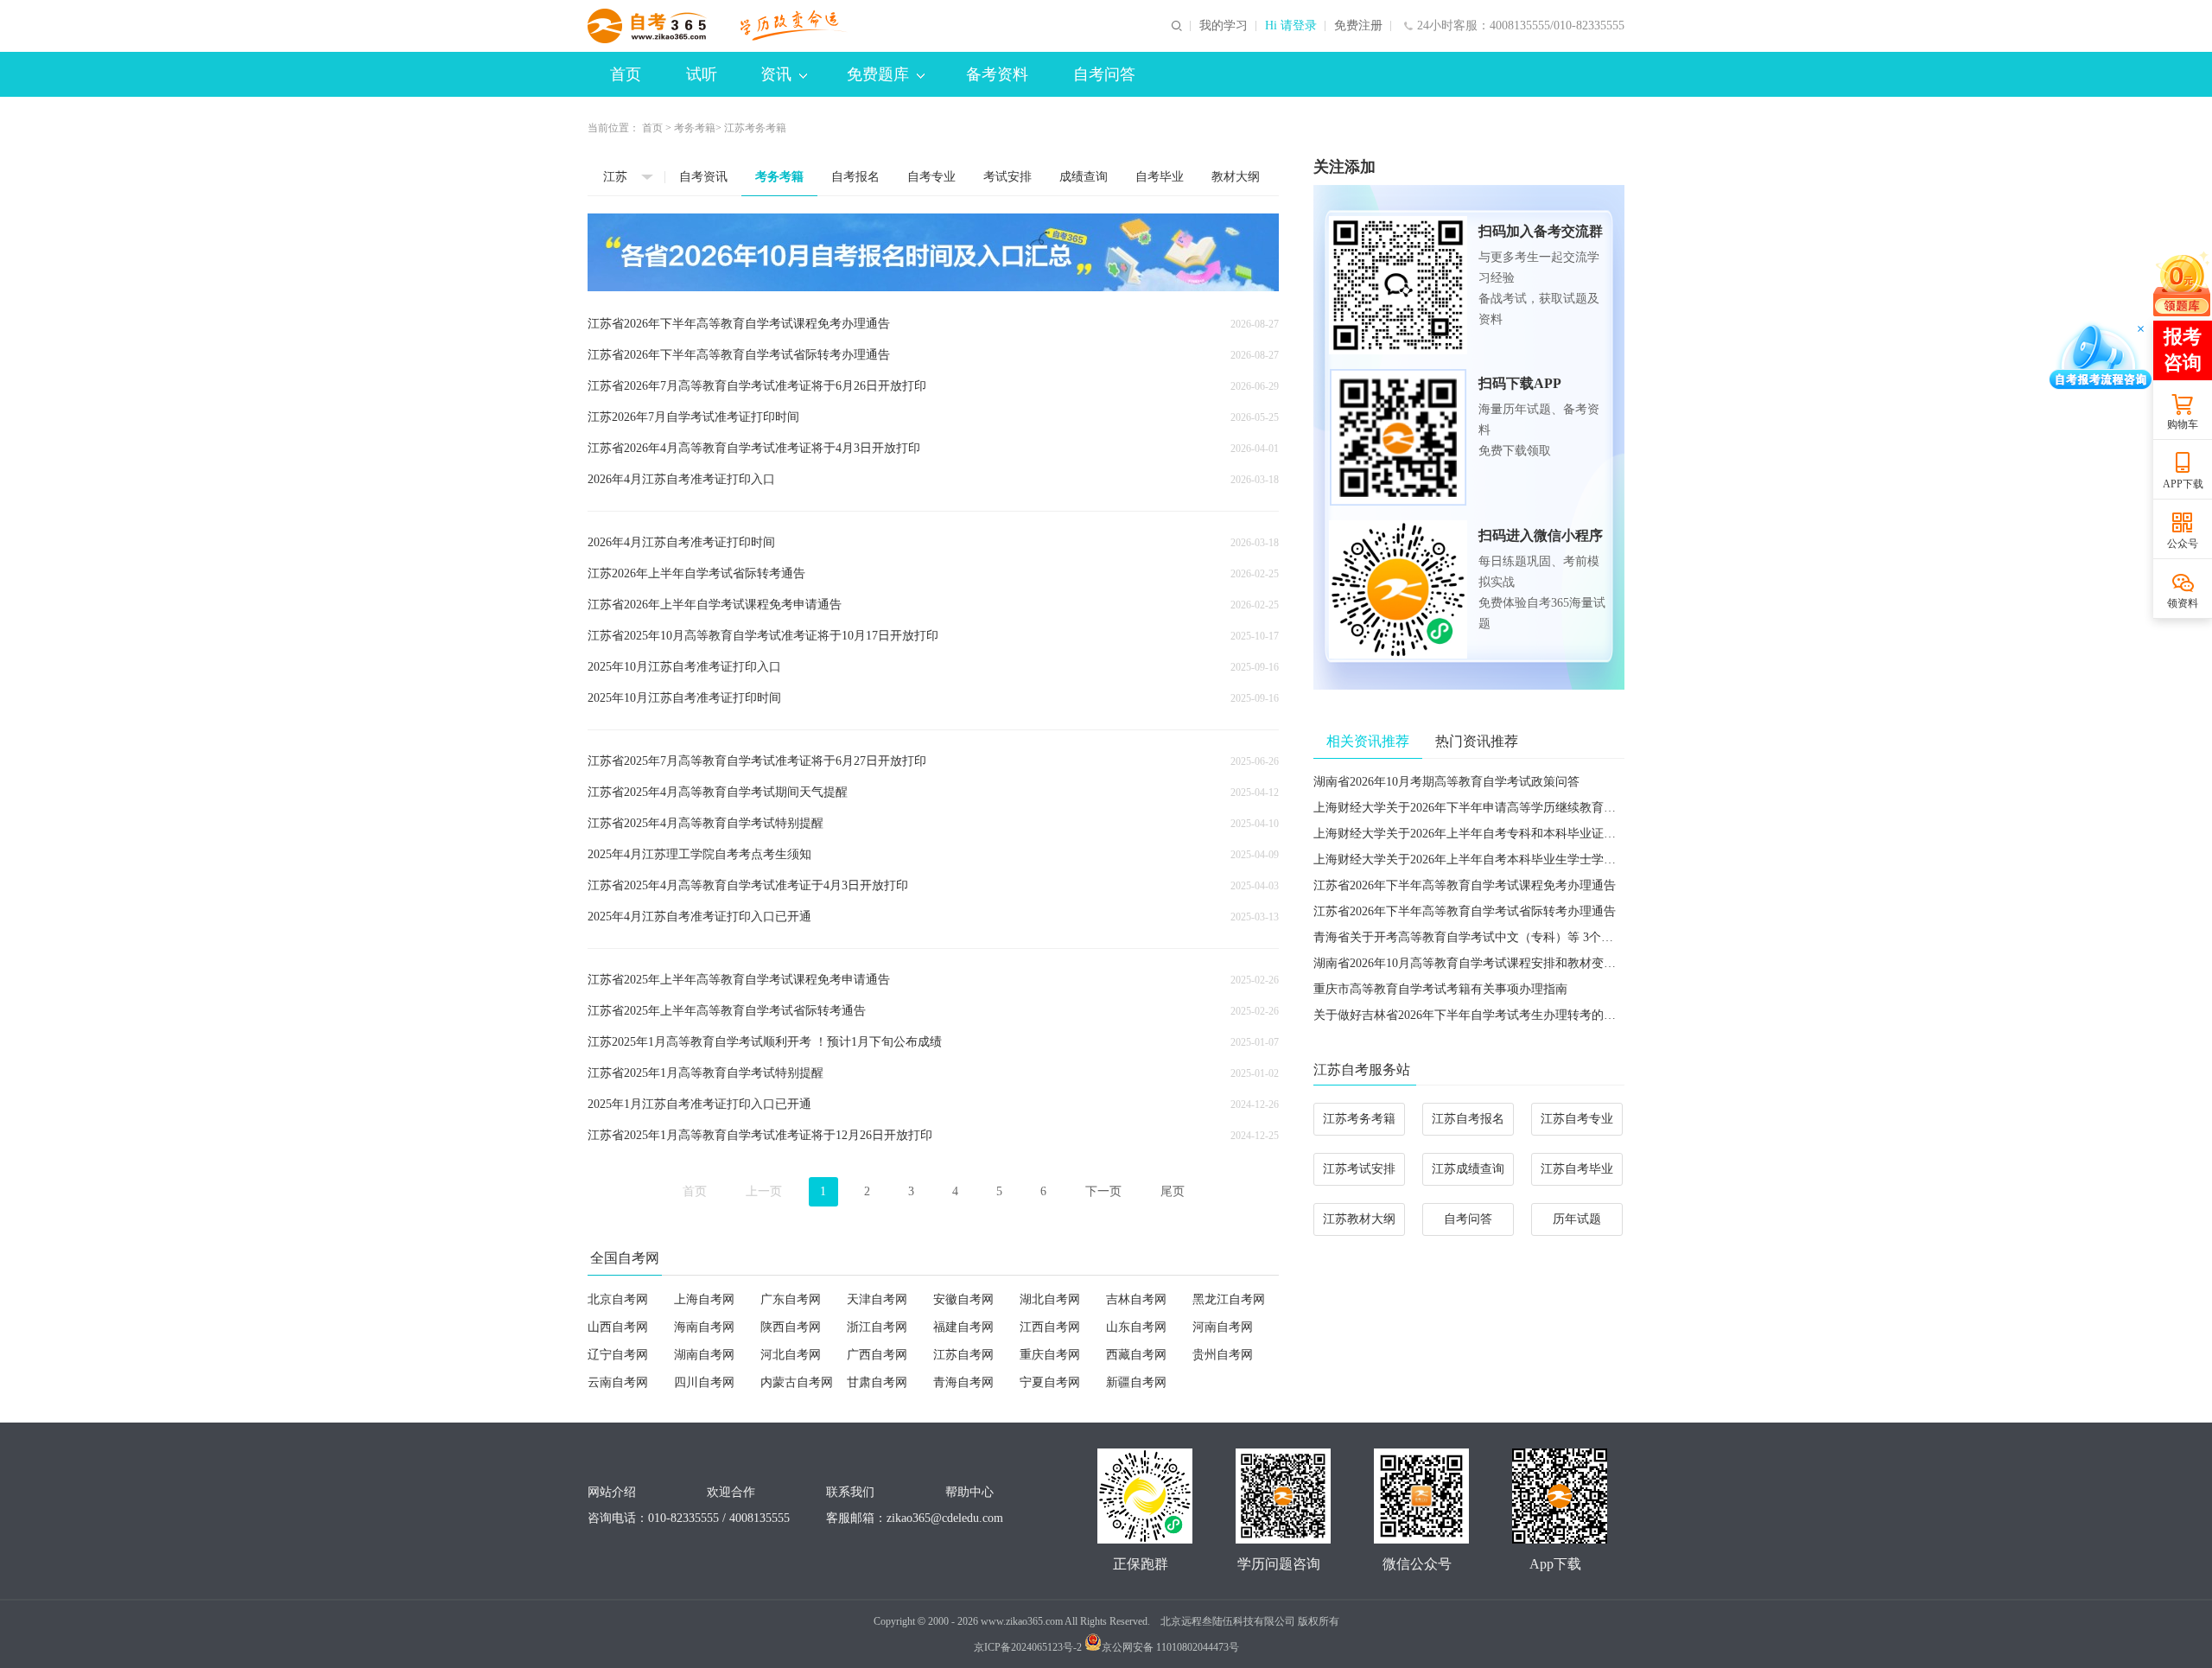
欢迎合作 (731, 1492)
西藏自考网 (1136, 1355)
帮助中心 (969, 1492)
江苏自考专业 (1577, 1119)
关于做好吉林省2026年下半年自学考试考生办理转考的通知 (1471, 1015)
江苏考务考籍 (1359, 1119)
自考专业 (931, 177)
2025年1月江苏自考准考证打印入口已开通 (699, 1104)
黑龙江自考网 (1229, 1299)
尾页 (1173, 1191)
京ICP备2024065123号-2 (1028, 1647)
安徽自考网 (963, 1299)
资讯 (776, 74)
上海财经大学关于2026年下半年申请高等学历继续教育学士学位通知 (1495, 808)
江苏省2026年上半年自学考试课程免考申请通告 (715, 605)
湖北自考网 (1050, 1299)
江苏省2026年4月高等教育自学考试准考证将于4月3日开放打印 (754, 448)
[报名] (933, 252)
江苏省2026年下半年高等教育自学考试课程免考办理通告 (739, 324)
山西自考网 (618, 1327)
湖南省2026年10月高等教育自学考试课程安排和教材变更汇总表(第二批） (1509, 963)
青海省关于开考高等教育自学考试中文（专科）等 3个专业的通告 (1487, 937)
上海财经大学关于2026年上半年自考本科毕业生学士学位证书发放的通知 (1507, 859)
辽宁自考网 (618, 1355)
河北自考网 (791, 1355)
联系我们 (850, 1492)
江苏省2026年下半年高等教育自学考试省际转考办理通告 (739, 355)
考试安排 (1007, 177)
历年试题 (1577, 1219)
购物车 (2183, 424)
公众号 (2183, 544)
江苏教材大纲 (1359, 1219)
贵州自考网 (1223, 1355)
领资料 (2183, 603)
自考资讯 (703, 177)
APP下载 (2183, 484)
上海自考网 (704, 1299)
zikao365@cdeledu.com (945, 1518)
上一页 (764, 1191)
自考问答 (1104, 74)
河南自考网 (1223, 1327)
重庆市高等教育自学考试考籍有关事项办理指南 (1440, 989)
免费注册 (1358, 26)
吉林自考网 (1136, 1299)
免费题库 (878, 74)
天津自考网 (877, 1299)
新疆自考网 (1136, 1382)
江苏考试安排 (1359, 1169)
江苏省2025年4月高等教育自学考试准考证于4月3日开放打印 (748, 885)
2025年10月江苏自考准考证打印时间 (684, 698)
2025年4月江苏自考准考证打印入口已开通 (699, 917)
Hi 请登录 (1291, 26)
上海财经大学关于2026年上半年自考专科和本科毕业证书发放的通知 (1495, 834)
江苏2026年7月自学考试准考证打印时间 (693, 417)
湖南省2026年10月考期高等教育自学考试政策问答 (1446, 782)
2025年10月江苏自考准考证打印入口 (684, 667)
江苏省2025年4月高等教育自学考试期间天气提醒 (718, 792)
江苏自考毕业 (1577, 1169)
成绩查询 (1084, 177)
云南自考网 (618, 1382)
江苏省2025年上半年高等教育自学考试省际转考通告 (727, 1011)
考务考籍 (695, 128)
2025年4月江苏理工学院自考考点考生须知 (699, 854)
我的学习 (1224, 26)
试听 (702, 74)
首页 (626, 74)
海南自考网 (704, 1327)
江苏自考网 (963, 1355)
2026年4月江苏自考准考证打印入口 (681, 479)
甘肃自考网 (877, 1382)
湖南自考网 (704, 1355)
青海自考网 (963, 1382)
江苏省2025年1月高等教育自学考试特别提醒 (706, 1073)
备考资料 (997, 74)
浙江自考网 (877, 1327)
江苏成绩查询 (1468, 1169)
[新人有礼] (2182, 283)
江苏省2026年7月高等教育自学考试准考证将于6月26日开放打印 (757, 386)
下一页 (1103, 1191)
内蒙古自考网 (797, 1382)
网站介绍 (612, 1492)
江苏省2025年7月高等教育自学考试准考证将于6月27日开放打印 (757, 761)
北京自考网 (618, 1299)
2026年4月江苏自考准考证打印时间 (681, 542)
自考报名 (855, 177)
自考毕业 (1160, 177)
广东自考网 (791, 1299)
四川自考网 (704, 1382)
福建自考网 (963, 1327)
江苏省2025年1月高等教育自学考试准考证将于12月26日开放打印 (760, 1135)
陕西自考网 (791, 1327)
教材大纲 (1236, 177)
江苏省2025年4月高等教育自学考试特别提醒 (706, 823)
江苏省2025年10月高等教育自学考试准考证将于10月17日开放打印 (763, 636)
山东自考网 (1136, 1327)
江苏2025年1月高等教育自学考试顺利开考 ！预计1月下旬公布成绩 (765, 1042)
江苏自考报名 (1468, 1119)
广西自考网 (877, 1355)
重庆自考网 (1050, 1355)
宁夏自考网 (1050, 1382)
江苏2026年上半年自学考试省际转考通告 (696, 573)
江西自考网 (1050, 1327)
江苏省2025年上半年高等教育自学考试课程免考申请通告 (739, 980)
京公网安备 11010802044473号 (1170, 1647)
